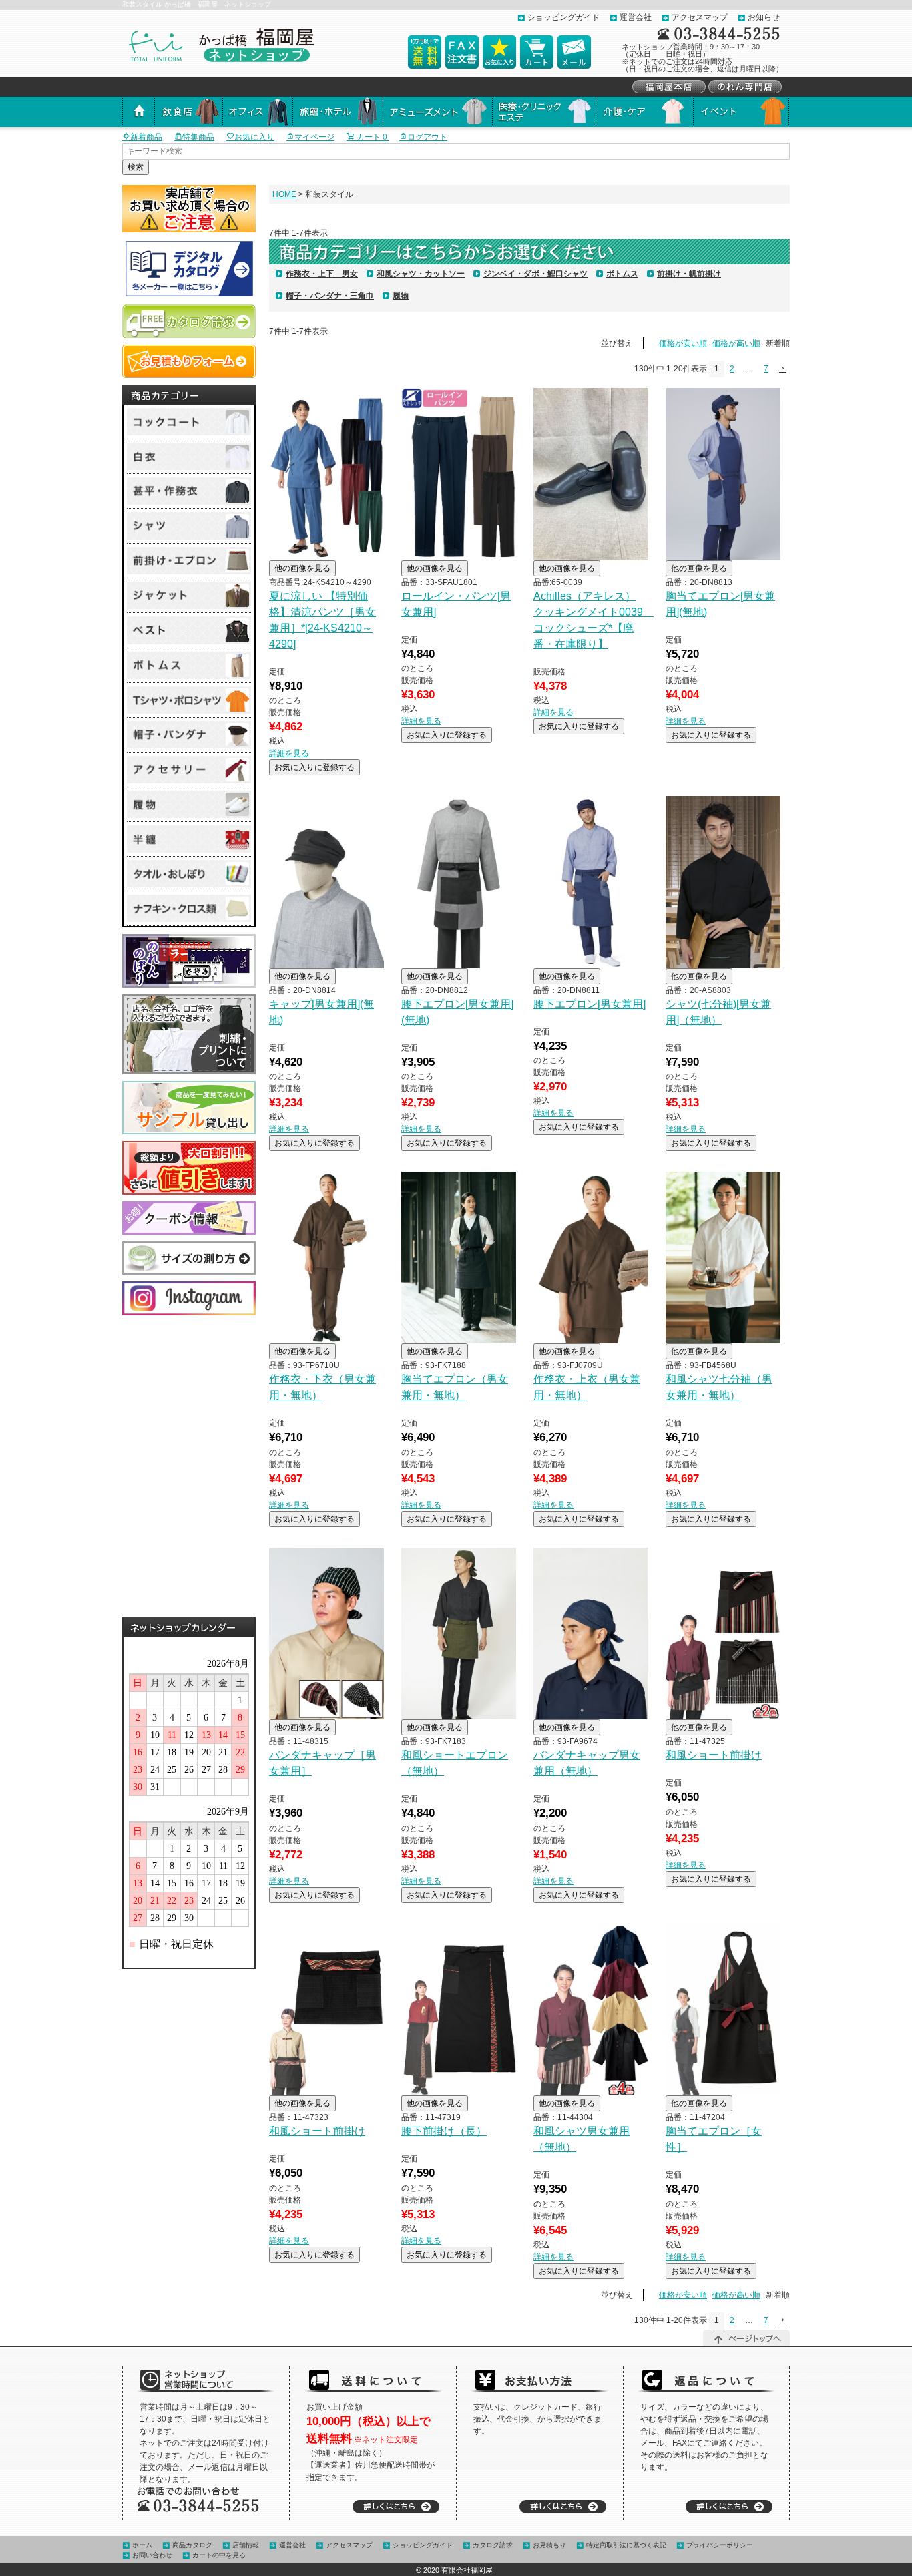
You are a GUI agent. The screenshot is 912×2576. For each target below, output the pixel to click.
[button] (782, 369)
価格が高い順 (736, 343)
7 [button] (766, 369)
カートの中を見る (219, 2555)
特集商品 (198, 137)
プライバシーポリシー (720, 2545)
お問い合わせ (152, 2555)
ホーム (142, 2545)
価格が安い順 (683, 343)
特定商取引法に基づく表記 (626, 2545)
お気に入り (254, 137)
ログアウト (427, 137)
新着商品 (146, 137)
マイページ (314, 137)
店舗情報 (246, 2545)
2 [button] (732, 369)
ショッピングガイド (563, 17)
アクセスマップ (700, 17)
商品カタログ (192, 2545)
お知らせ (764, 17)
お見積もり (549, 2545)
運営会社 (636, 17)
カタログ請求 (493, 2545)
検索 (136, 167)
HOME (284, 194)
